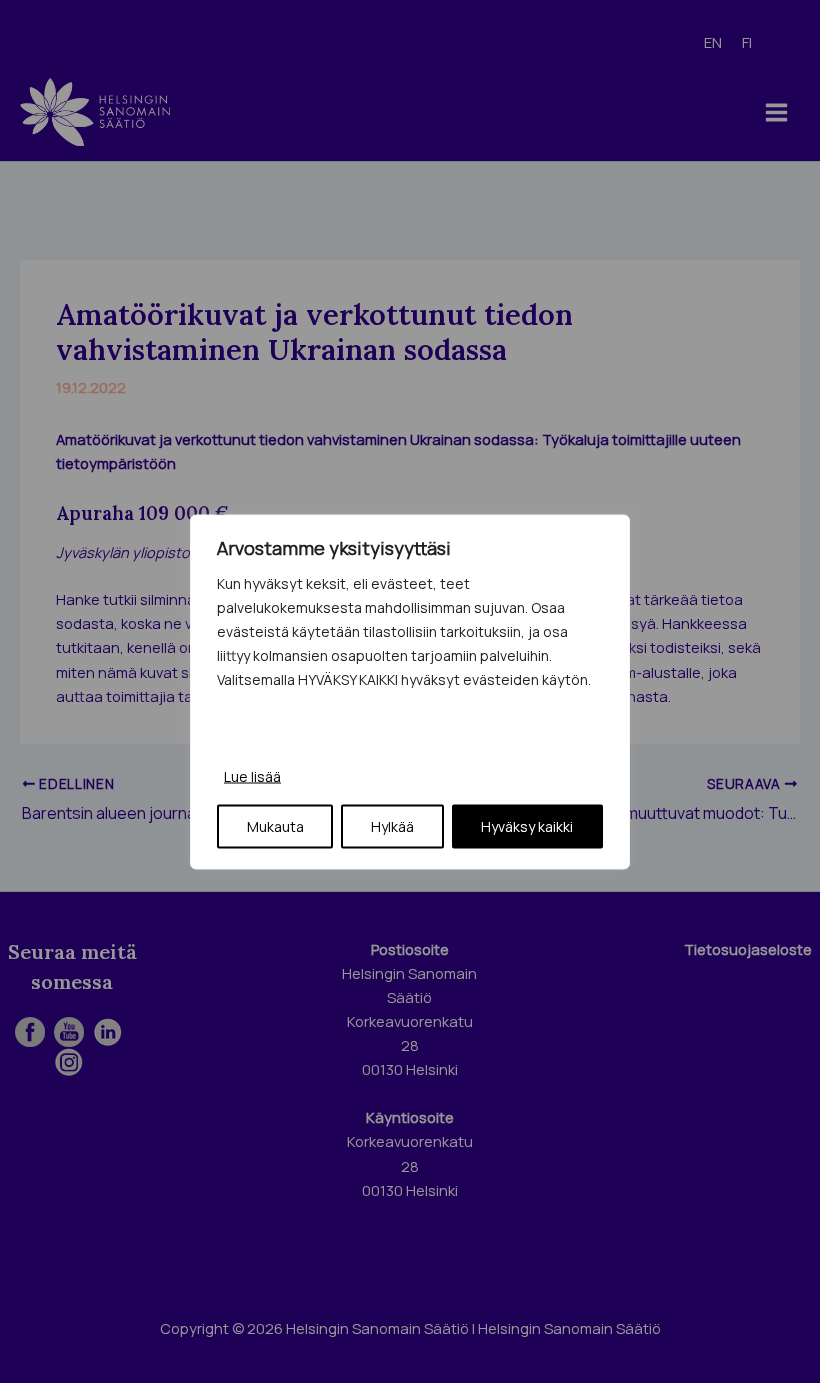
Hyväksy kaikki (527, 825)
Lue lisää (252, 775)
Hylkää (392, 825)
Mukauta (275, 825)
